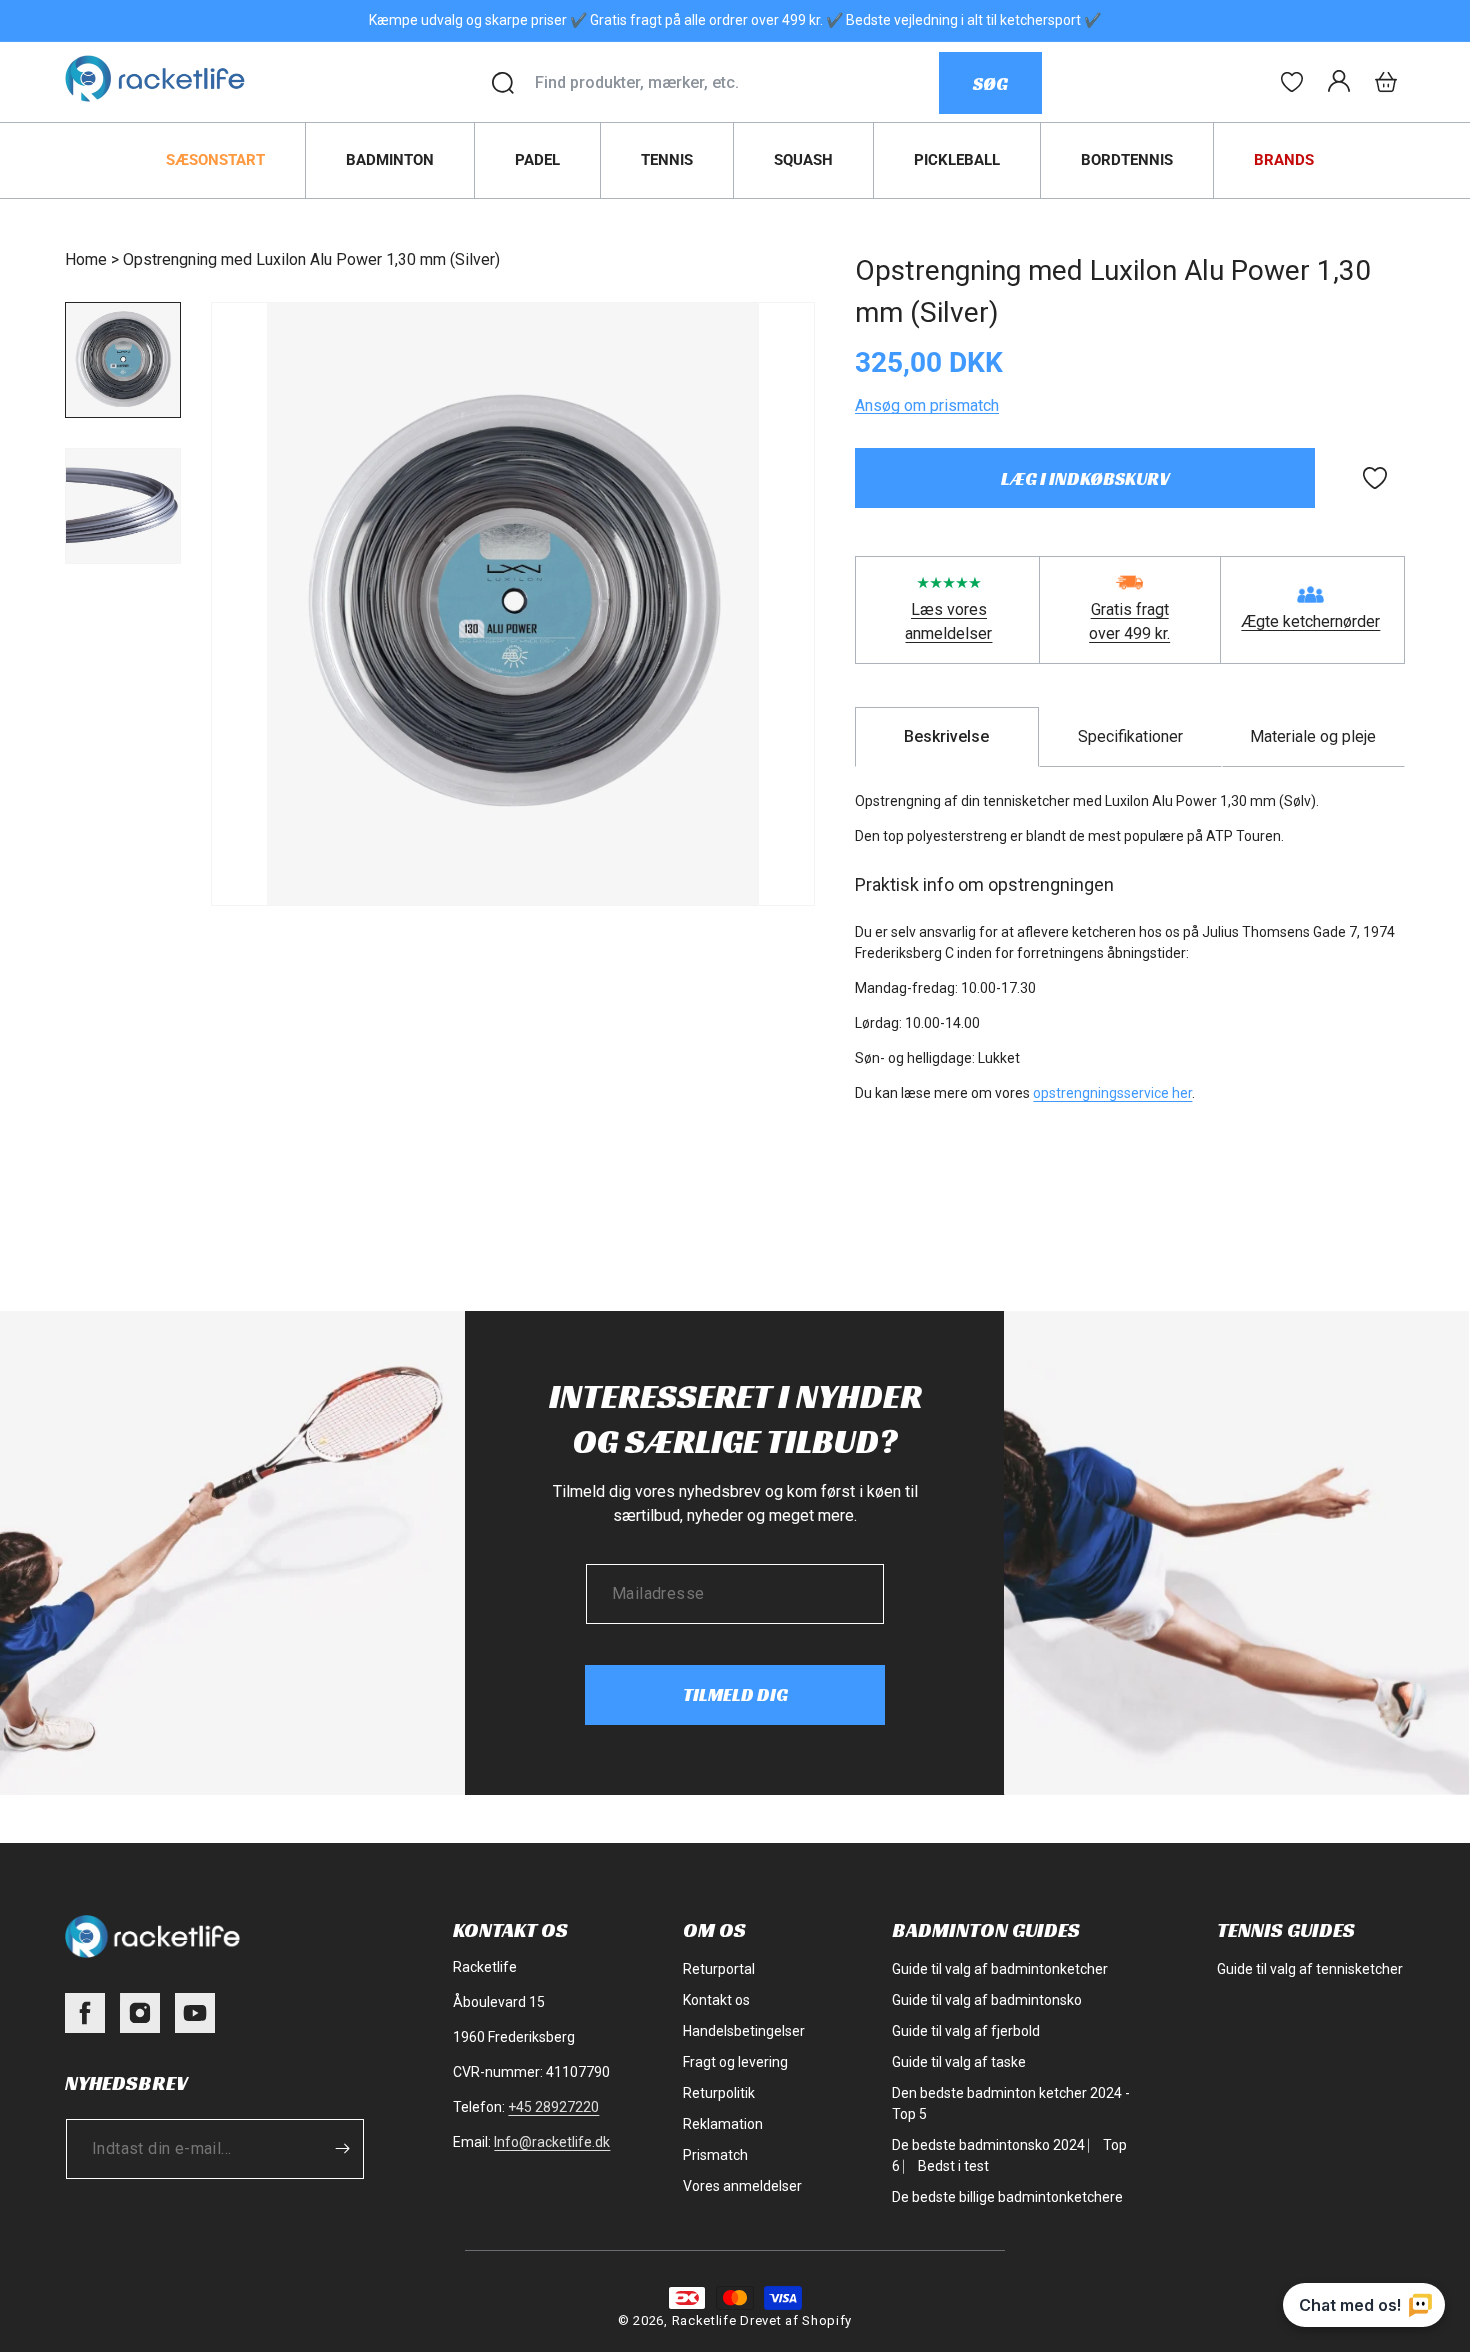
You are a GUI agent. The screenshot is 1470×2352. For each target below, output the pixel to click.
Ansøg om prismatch (927, 405)
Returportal (719, 1969)
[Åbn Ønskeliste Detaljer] (1292, 82)
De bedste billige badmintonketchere (1007, 2197)
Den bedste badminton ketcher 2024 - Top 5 (1011, 2103)
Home (86, 259)
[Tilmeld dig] (342, 2149)
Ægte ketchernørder (1310, 621)
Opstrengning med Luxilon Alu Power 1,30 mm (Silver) (311, 259)
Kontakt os (716, 2000)
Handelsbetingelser (744, 2031)
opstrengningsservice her (1112, 1093)
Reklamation (723, 2124)
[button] (1386, 82)
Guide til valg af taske (959, 2062)
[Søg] (503, 83)
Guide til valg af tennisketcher (1310, 1969)
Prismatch (715, 2155)
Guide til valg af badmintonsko (987, 2000)
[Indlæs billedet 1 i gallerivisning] (123, 360)
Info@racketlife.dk (552, 2142)
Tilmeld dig (735, 1694)
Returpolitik (719, 2093)
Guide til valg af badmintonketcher (1000, 1969)
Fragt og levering (735, 2062)
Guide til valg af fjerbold (966, 2031)
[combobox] (736, 83)
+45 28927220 (553, 2107)
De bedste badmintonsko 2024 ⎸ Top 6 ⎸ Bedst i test (1009, 2155)
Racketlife (704, 2320)
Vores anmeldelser (742, 2186)
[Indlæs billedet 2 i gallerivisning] (123, 506)
